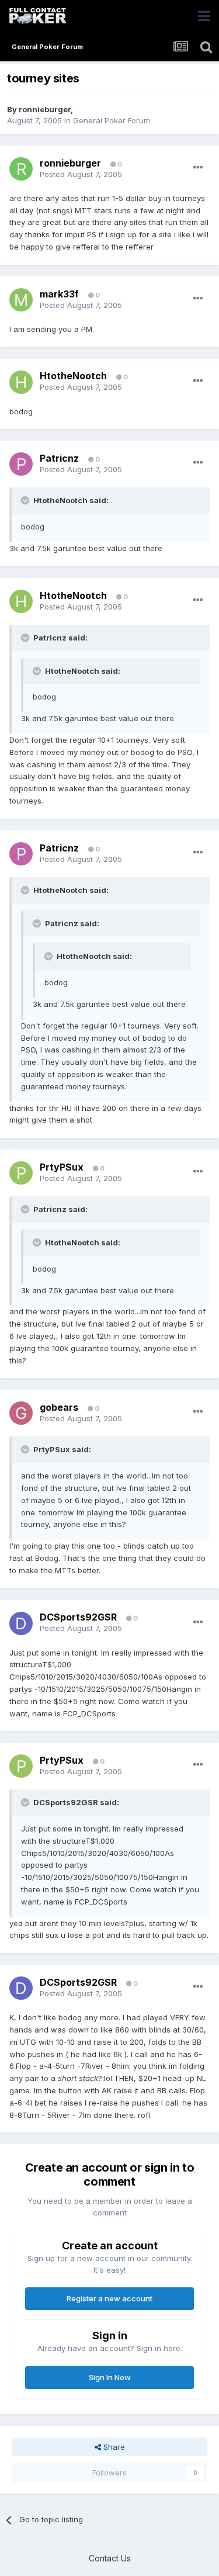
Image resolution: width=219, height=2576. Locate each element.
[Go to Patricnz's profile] (21, 464)
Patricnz (59, 458)
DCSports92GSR (78, 1617)
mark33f (59, 294)
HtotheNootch (73, 376)
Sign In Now (110, 2377)
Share (113, 2447)
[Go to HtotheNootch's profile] (21, 382)
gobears (59, 1407)
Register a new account (109, 2298)
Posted (81, 174)
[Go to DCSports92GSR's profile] (21, 1623)
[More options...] (198, 168)
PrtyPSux (62, 1167)
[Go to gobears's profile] (21, 1413)
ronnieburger (45, 109)
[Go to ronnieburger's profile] (21, 169)
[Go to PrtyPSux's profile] (21, 1173)
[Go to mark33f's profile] (21, 300)
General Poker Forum (112, 120)
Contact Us (110, 2558)
